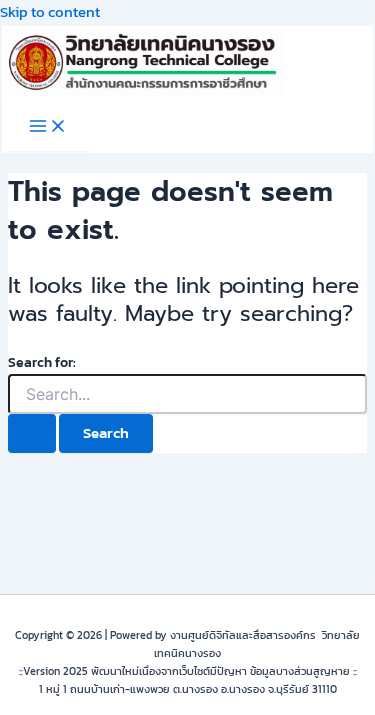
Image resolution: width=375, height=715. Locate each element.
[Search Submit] (32, 433)
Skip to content (50, 12)
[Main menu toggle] (48, 127)
